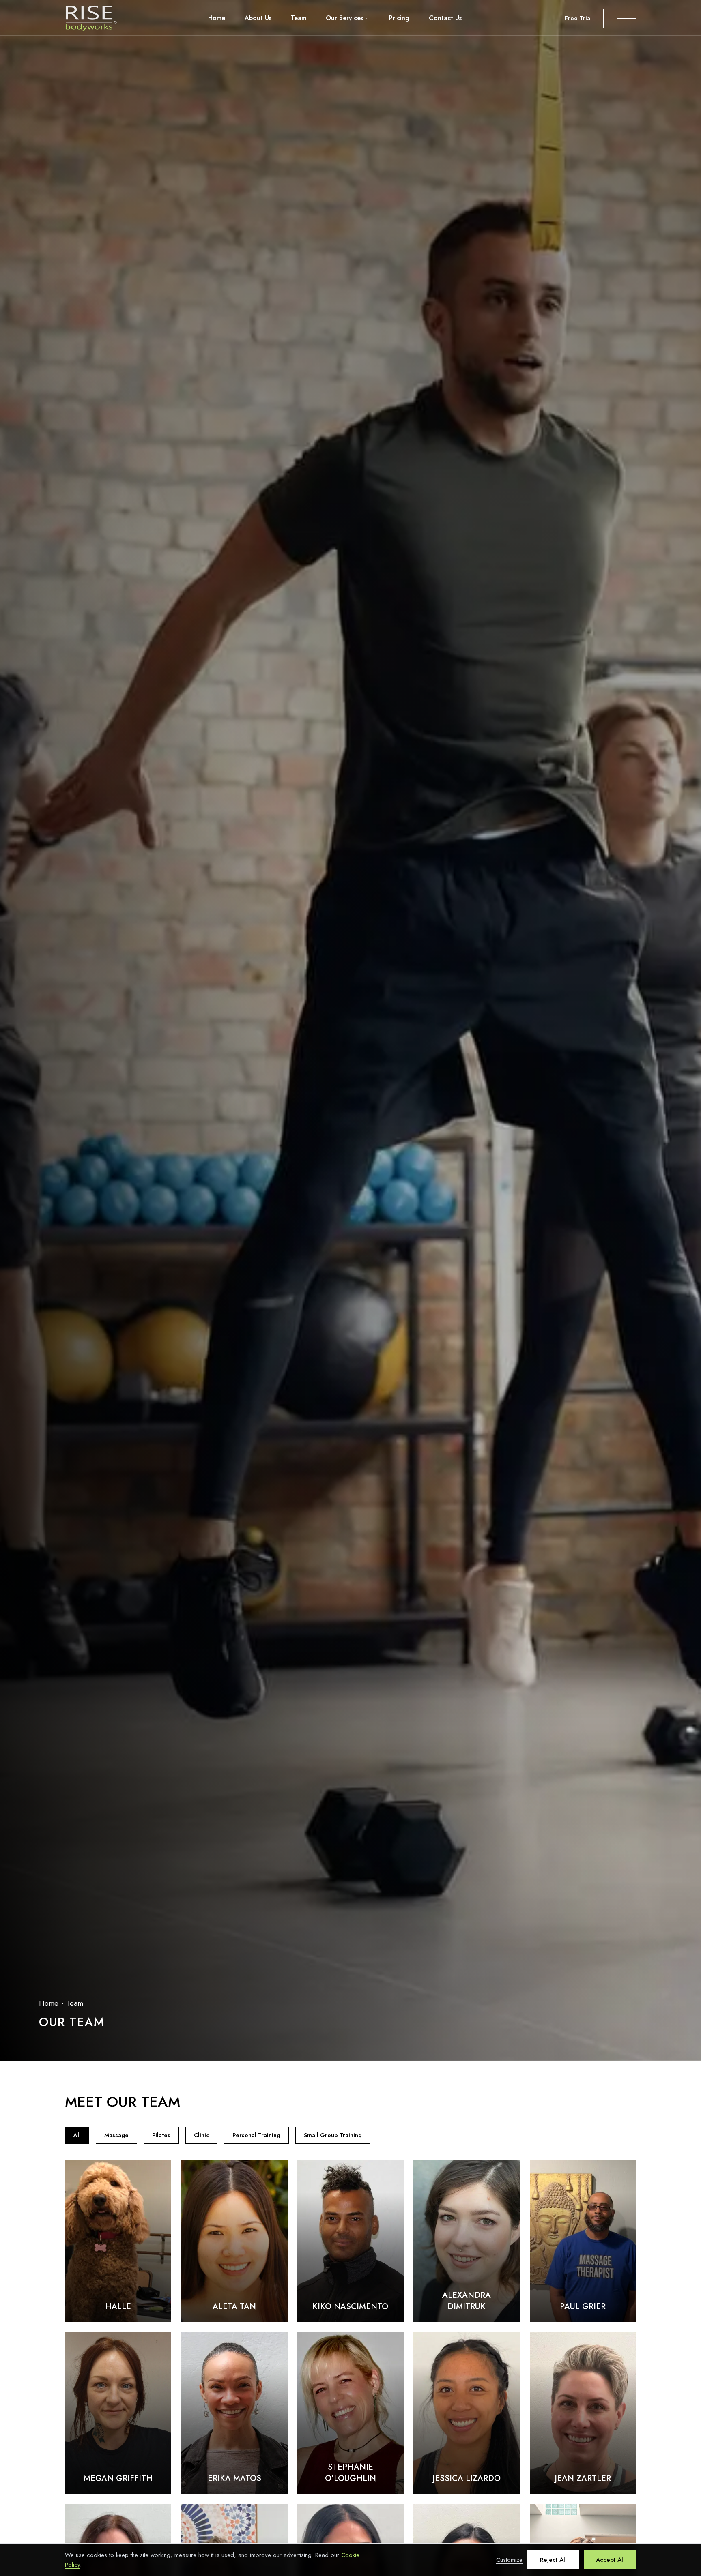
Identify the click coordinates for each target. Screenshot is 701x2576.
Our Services (344, 18)
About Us (258, 18)
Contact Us (445, 18)
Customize (509, 2560)
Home (217, 18)
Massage (116, 2135)
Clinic (201, 2135)
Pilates (161, 2135)
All (77, 2135)
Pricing (399, 18)
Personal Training (256, 2135)
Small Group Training (333, 2135)
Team (299, 18)
